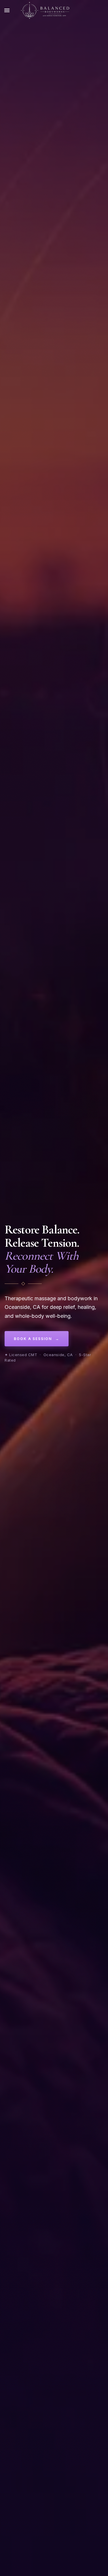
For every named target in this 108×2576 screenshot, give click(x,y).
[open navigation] (7, 10)
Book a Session (37, 1339)
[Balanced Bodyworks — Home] (45, 10)
